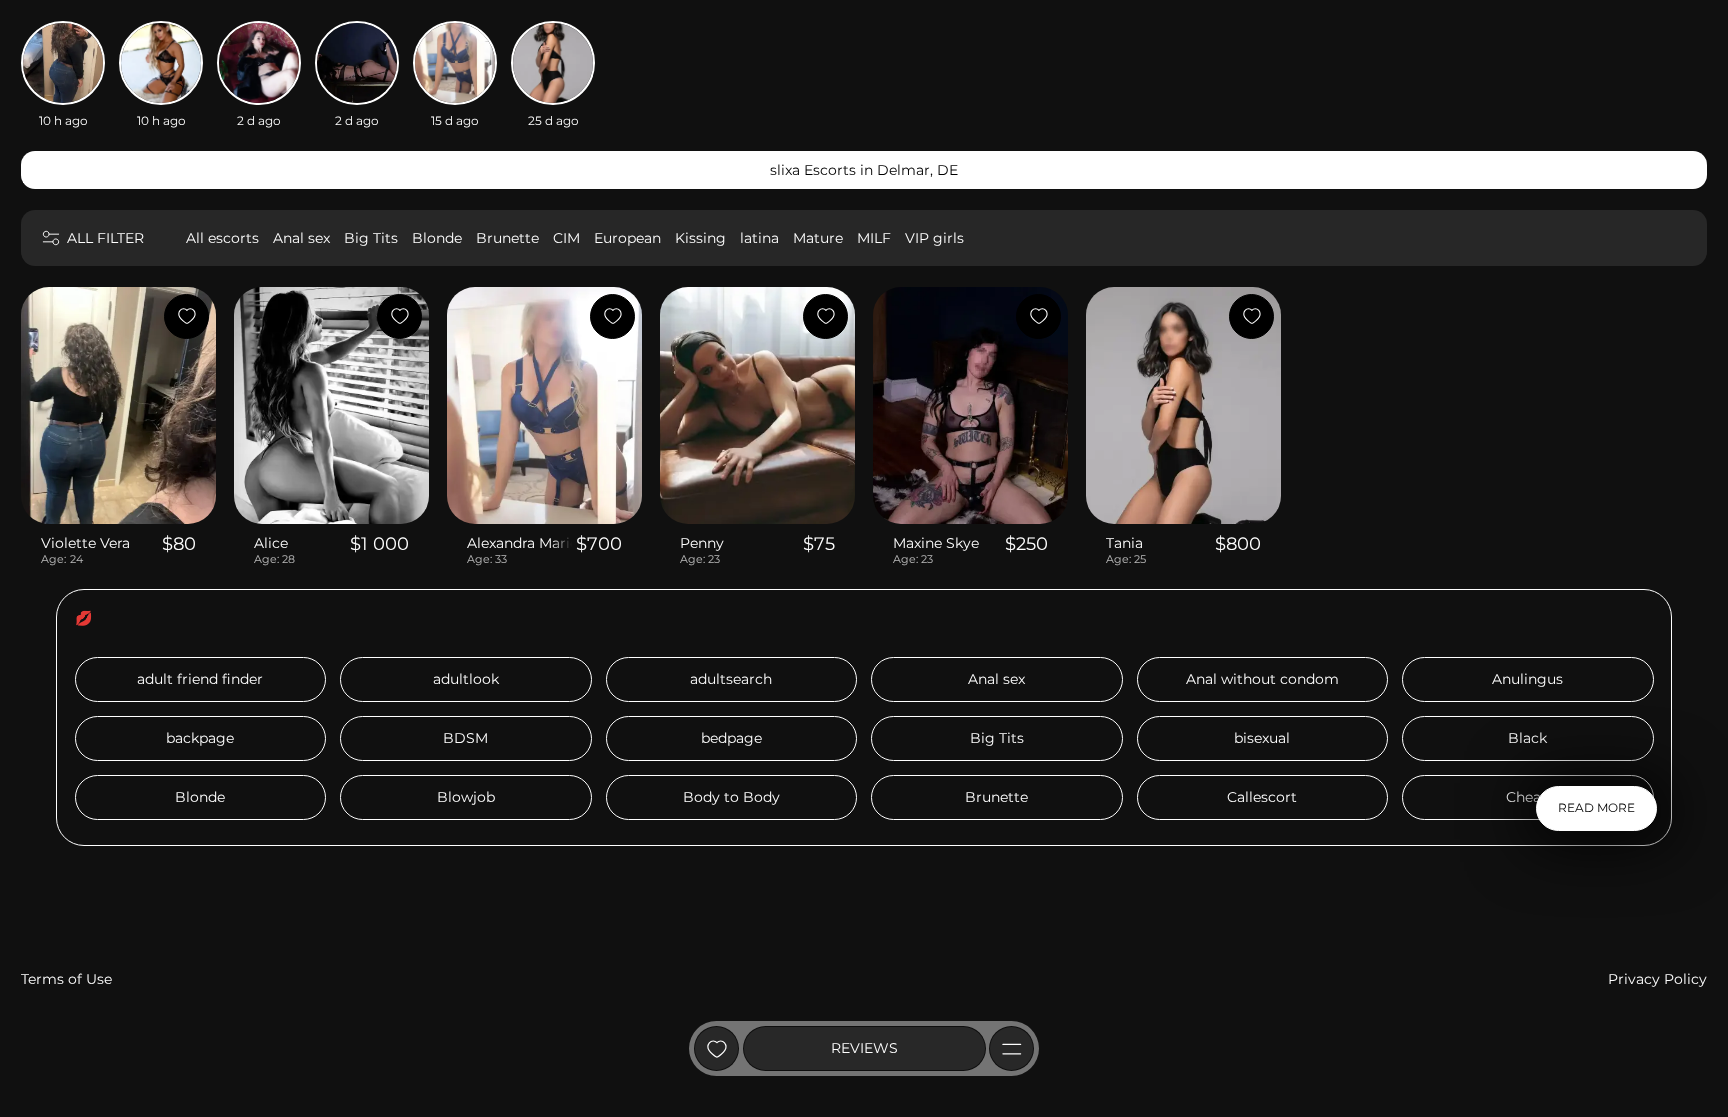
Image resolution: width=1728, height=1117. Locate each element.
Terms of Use (66, 979)
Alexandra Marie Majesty (519, 543)
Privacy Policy (1657, 979)
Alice (271, 543)
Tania (1124, 543)
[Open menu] (1011, 1048)
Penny (702, 543)
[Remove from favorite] (186, 316)
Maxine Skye (936, 543)
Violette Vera (85, 543)
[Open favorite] (716, 1048)
